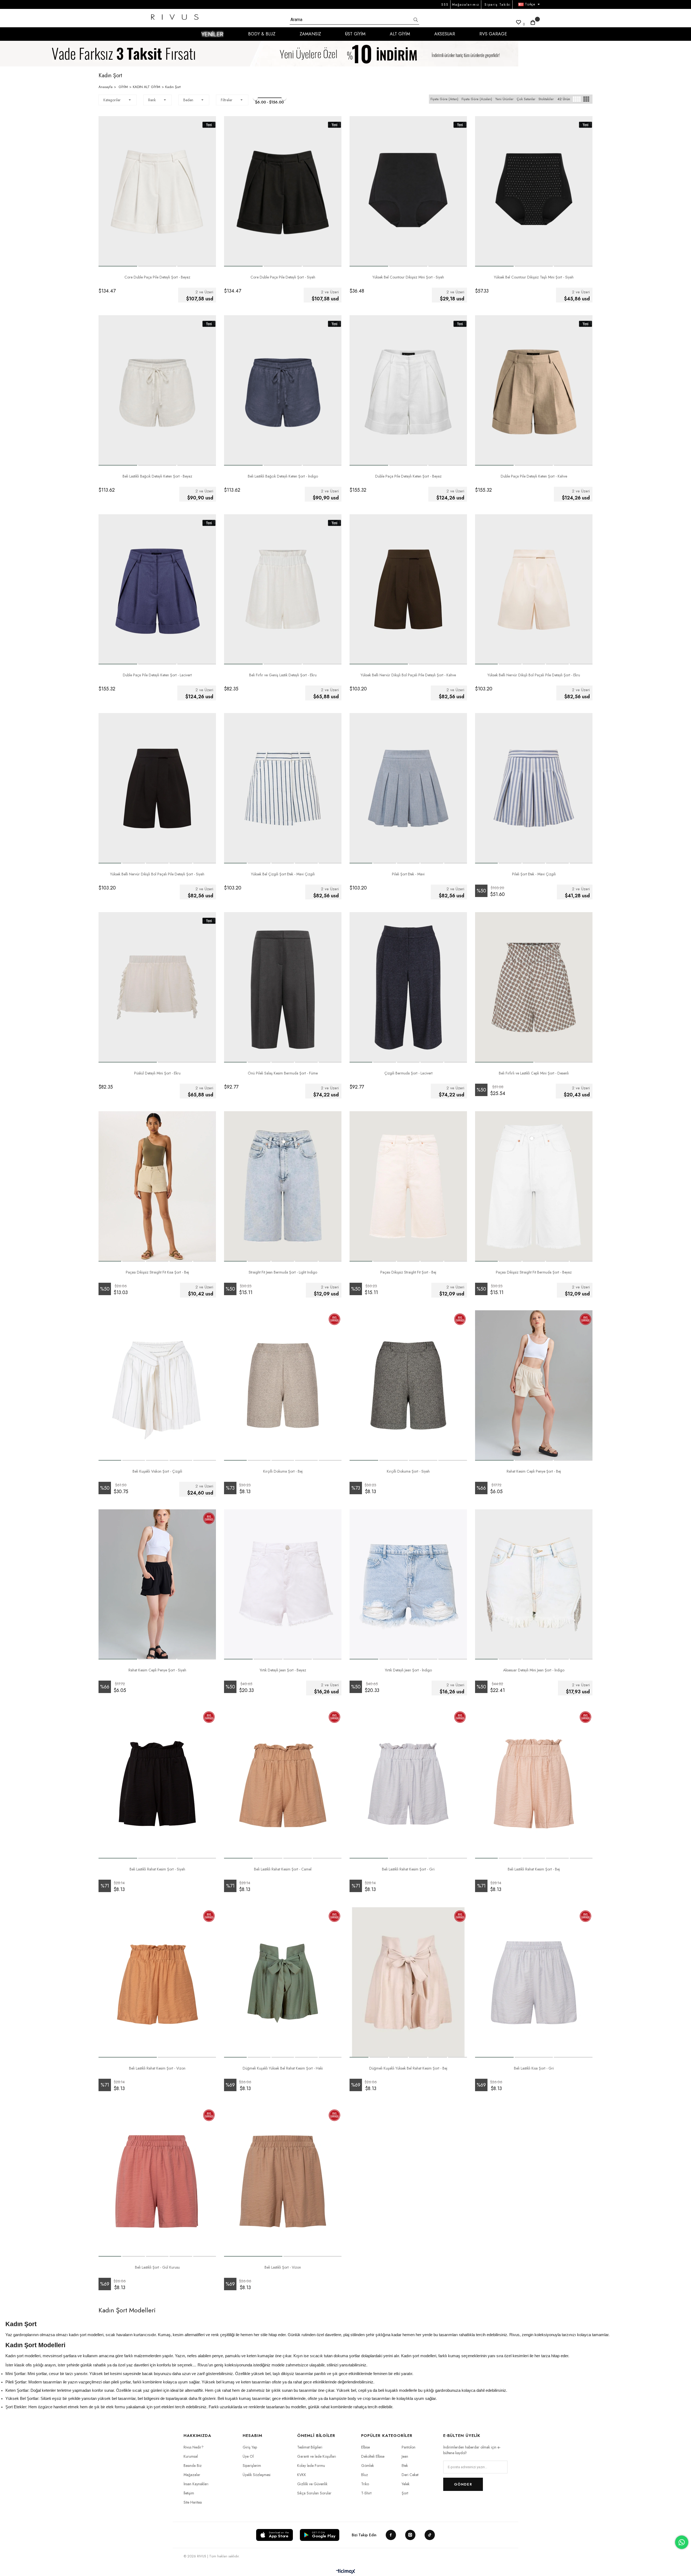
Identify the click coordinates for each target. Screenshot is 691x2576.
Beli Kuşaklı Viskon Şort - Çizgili (157, 1471)
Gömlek (367, 2466)
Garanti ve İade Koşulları (317, 2456)
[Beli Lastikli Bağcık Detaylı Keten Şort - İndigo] (283, 390)
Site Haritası (193, 2502)
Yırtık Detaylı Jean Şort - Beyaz (283, 1670)
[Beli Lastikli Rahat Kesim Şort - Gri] (408, 1783)
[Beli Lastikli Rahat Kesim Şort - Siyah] (157, 1783)
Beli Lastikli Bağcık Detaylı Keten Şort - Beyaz (157, 476)
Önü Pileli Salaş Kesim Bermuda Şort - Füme (283, 1073)
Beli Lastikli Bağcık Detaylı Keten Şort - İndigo (283, 476)
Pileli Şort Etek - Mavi (408, 874)
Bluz (365, 2475)
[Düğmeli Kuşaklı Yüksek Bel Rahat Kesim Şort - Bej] (408, 1982)
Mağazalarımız (466, 5)
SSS (445, 5)
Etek (405, 2466)
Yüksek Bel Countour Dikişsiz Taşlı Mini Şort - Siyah (534, 277)
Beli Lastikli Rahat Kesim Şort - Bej (534, 1869)
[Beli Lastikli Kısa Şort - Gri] (534, 1982)
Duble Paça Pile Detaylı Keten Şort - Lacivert (157, 675)
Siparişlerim (252, 2466)
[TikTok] (430, 2535)
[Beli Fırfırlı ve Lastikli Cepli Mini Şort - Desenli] (534, 987)
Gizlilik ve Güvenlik (312, 2484)
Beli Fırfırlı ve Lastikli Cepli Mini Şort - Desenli (534, 1073)
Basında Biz (193, 2466)
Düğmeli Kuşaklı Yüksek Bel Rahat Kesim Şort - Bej (408, 2068)
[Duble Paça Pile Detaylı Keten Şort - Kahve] (534, 390)
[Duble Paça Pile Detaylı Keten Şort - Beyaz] (408, 390)
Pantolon (409, 2447)
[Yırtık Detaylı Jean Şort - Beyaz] (283, 1585)
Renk (152, 100)
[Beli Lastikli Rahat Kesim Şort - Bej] (534, 1783)
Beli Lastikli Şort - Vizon (283, 2267)
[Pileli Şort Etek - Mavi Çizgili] (534, 788)
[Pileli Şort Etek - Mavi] (408, 788)
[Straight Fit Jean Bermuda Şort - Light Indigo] (283, 1186)
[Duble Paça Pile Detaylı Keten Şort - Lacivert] (157, 590)
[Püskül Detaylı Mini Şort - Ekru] (157, 987)
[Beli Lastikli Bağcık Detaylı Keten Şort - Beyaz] (157, 390)
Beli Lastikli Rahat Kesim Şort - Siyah (157, 1869)
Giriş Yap (250, 2447)
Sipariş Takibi (498, 5)
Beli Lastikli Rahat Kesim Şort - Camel (283, 1869)
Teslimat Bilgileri (310, 2447)
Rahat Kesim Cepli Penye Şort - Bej (534, 1471)
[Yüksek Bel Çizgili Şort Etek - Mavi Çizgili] (283, 788)
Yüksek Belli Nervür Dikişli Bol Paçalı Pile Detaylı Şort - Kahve (408, 675)
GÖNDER (463, 2484)
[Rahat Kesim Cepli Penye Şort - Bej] (534, 1386)
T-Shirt (366, 2493)
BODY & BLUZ (262, 34)
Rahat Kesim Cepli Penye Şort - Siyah (157, 1670)
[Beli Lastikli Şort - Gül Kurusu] (157, 2182)
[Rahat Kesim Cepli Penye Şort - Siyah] (157, 1585)
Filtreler (227, 100)
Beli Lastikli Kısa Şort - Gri (534, 2068)
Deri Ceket (410, 2475)
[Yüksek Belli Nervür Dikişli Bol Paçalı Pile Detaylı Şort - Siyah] (157, 788)
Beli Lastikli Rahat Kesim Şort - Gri (408, 1869)
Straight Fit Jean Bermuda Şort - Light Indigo (283, 1272)
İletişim (189, 2493)
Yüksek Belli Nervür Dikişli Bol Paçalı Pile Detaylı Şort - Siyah (157, 874)
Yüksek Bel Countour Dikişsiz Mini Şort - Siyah (408, 277)
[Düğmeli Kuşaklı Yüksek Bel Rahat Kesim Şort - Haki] (283, 1982)
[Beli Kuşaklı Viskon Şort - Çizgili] (157, 1386)
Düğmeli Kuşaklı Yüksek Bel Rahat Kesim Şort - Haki (283, 2068)
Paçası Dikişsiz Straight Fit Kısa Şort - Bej (157, 1272)
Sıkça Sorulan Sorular (314, 2493)
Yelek (406, 2484)
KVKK (302, 2475)
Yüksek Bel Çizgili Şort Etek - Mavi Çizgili (283, 874)
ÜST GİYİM (355, 34)
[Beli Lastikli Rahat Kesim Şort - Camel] (283, 1783)
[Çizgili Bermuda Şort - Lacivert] (408, 987)
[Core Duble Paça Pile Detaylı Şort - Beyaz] (157, 191)
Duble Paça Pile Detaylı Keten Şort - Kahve (534, 476)
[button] (118, 266)
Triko (365, 2484)
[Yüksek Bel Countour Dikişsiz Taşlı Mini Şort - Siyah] (534, 191)
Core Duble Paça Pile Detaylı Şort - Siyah (283, 277)
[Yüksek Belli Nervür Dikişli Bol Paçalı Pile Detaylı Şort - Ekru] (534, 590)
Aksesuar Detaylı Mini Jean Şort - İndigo (534, 1670)
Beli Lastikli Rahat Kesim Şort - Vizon (157, 2068)
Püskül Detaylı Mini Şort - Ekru (157, 1073)
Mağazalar (192, 2475)
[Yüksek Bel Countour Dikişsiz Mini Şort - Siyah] (408, 191)
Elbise (365, 2447)
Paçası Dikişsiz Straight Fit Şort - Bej (408, 1272)
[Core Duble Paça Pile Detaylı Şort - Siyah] (283, 191)
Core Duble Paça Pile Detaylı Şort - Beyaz (157, 277)
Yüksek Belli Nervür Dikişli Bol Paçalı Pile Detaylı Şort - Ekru (534, 675)
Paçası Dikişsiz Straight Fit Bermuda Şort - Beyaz (534, 1272)
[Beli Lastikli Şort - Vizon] (283, 2182)
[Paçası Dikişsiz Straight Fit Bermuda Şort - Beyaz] (534, 1186)
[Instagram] (410, 2535)
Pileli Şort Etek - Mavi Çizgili (534, 874)
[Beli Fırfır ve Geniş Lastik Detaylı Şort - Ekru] (283, 590)
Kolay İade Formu (311, 2466)
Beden (188, 100)
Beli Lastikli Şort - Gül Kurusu (157, 2267)
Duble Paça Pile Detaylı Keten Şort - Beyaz (408, 476)
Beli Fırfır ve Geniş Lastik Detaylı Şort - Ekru (283, 675)
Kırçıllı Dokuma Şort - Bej (283, 1471)
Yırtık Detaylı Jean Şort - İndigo (408, 1670)
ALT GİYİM (400, 34)
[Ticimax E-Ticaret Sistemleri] (346, 2572)
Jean (405, 2456)
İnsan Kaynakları (196, 2484)
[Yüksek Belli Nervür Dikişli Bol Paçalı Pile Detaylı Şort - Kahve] (408, 590)
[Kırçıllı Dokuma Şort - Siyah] (408, 1386)
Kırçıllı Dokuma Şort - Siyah (408, 1471)
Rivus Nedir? (194, 2447)
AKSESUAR (445, 34)
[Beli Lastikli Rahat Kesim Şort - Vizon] (157, 1982)
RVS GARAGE (493, 34)
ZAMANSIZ (310, 34)
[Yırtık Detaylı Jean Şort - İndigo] (408, 1585)
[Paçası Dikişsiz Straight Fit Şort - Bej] (408, 1186)
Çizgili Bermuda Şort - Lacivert (408, 1073)
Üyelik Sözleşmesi (257, 2475)
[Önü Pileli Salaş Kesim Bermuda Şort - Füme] (283, 987)
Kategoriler (112, 100)
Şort (405, 2493)
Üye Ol (248, 2456)
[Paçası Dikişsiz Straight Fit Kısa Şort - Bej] (157, 1186)
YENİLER (212, 34)
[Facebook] (391, 2535)
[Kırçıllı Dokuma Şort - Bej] (283, 1386)
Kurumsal (191, 2456)
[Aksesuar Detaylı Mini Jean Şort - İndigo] (534, 1585)
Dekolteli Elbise (373, 2456)
